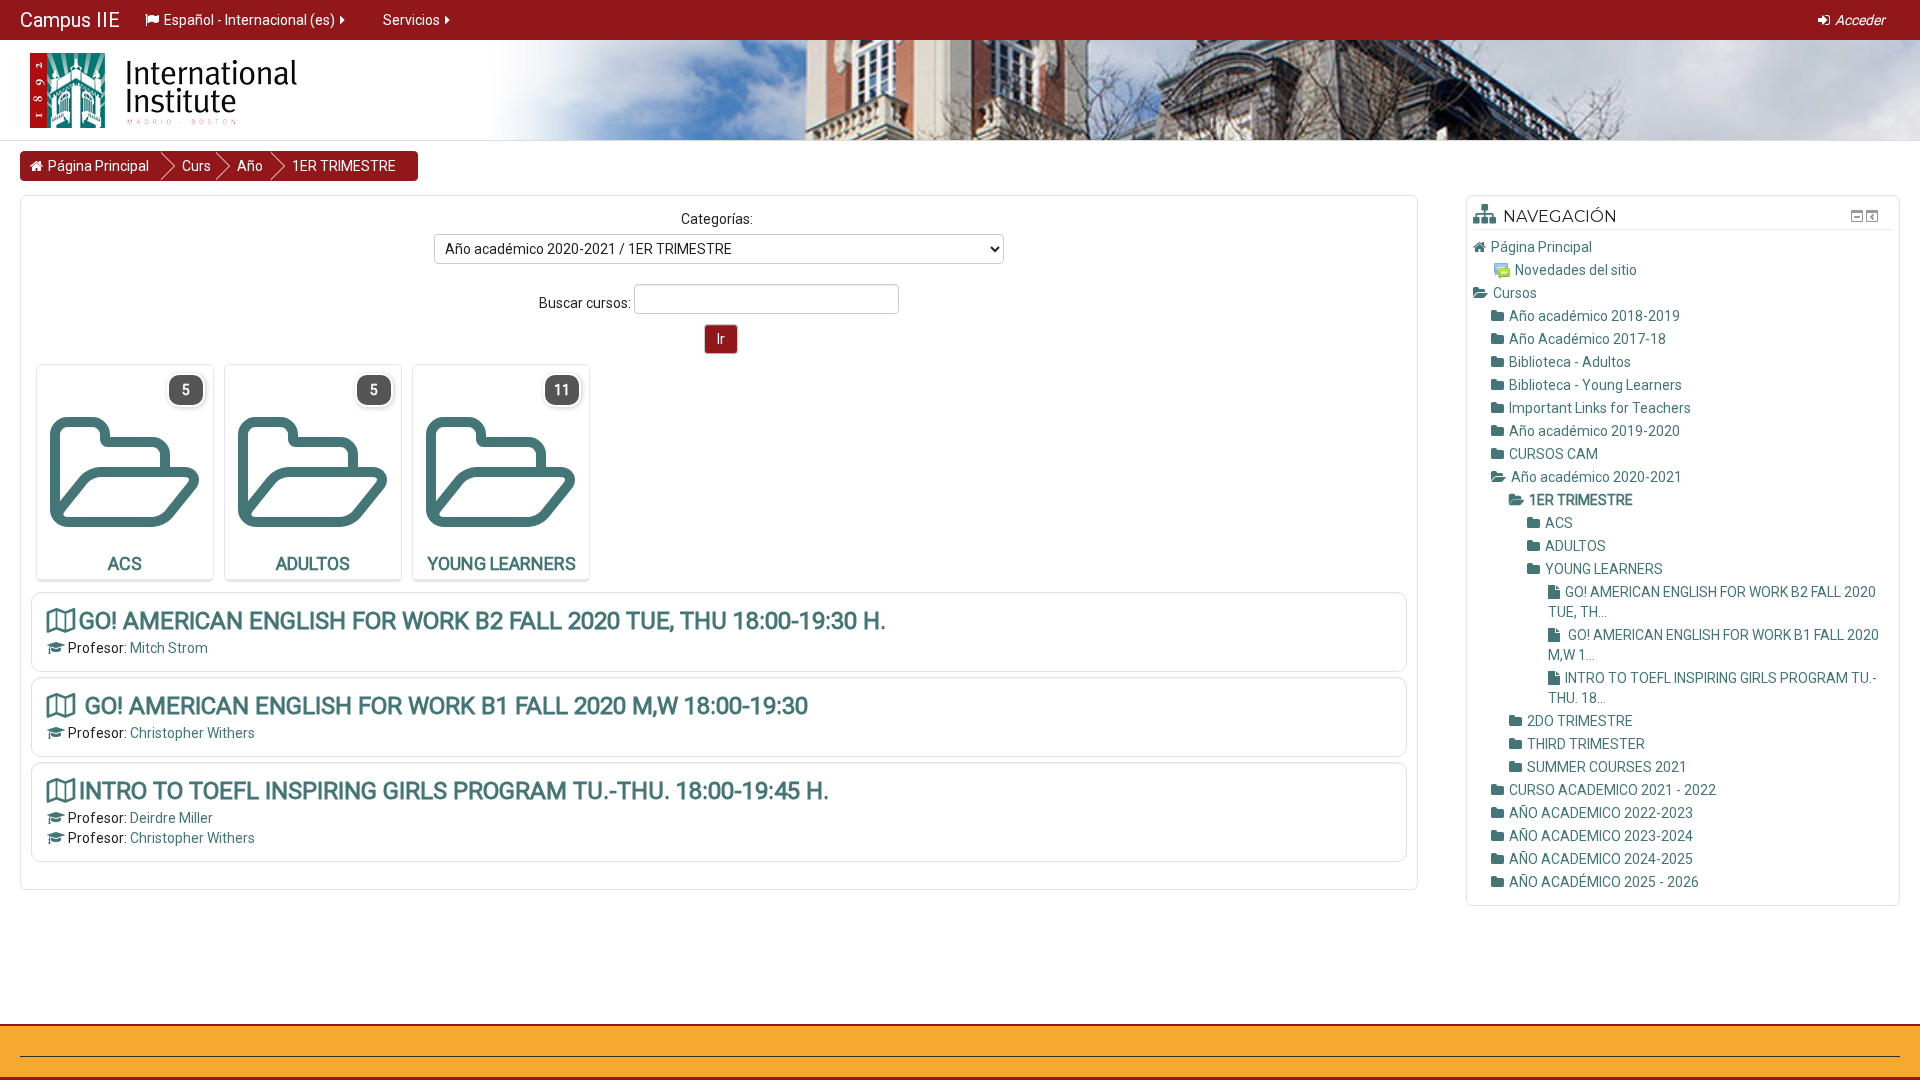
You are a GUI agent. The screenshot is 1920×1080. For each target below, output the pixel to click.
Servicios (411, 20)
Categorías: (717, 219)
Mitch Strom (169, 648)
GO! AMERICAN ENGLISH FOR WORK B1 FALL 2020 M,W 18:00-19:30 (443, 705)
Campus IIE (70, 20)
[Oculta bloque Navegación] (1857, 216)
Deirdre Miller (171, 818)
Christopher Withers (192, 733)
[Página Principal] (148, 84)
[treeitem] (1683, 247)
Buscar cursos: (586, 303)
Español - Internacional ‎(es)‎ (249, 20)
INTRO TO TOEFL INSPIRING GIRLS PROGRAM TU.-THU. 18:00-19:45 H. (454, 790)
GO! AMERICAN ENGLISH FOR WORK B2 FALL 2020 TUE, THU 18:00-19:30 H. (482, 620)
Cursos (1515, 293)
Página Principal (1541, 247)
